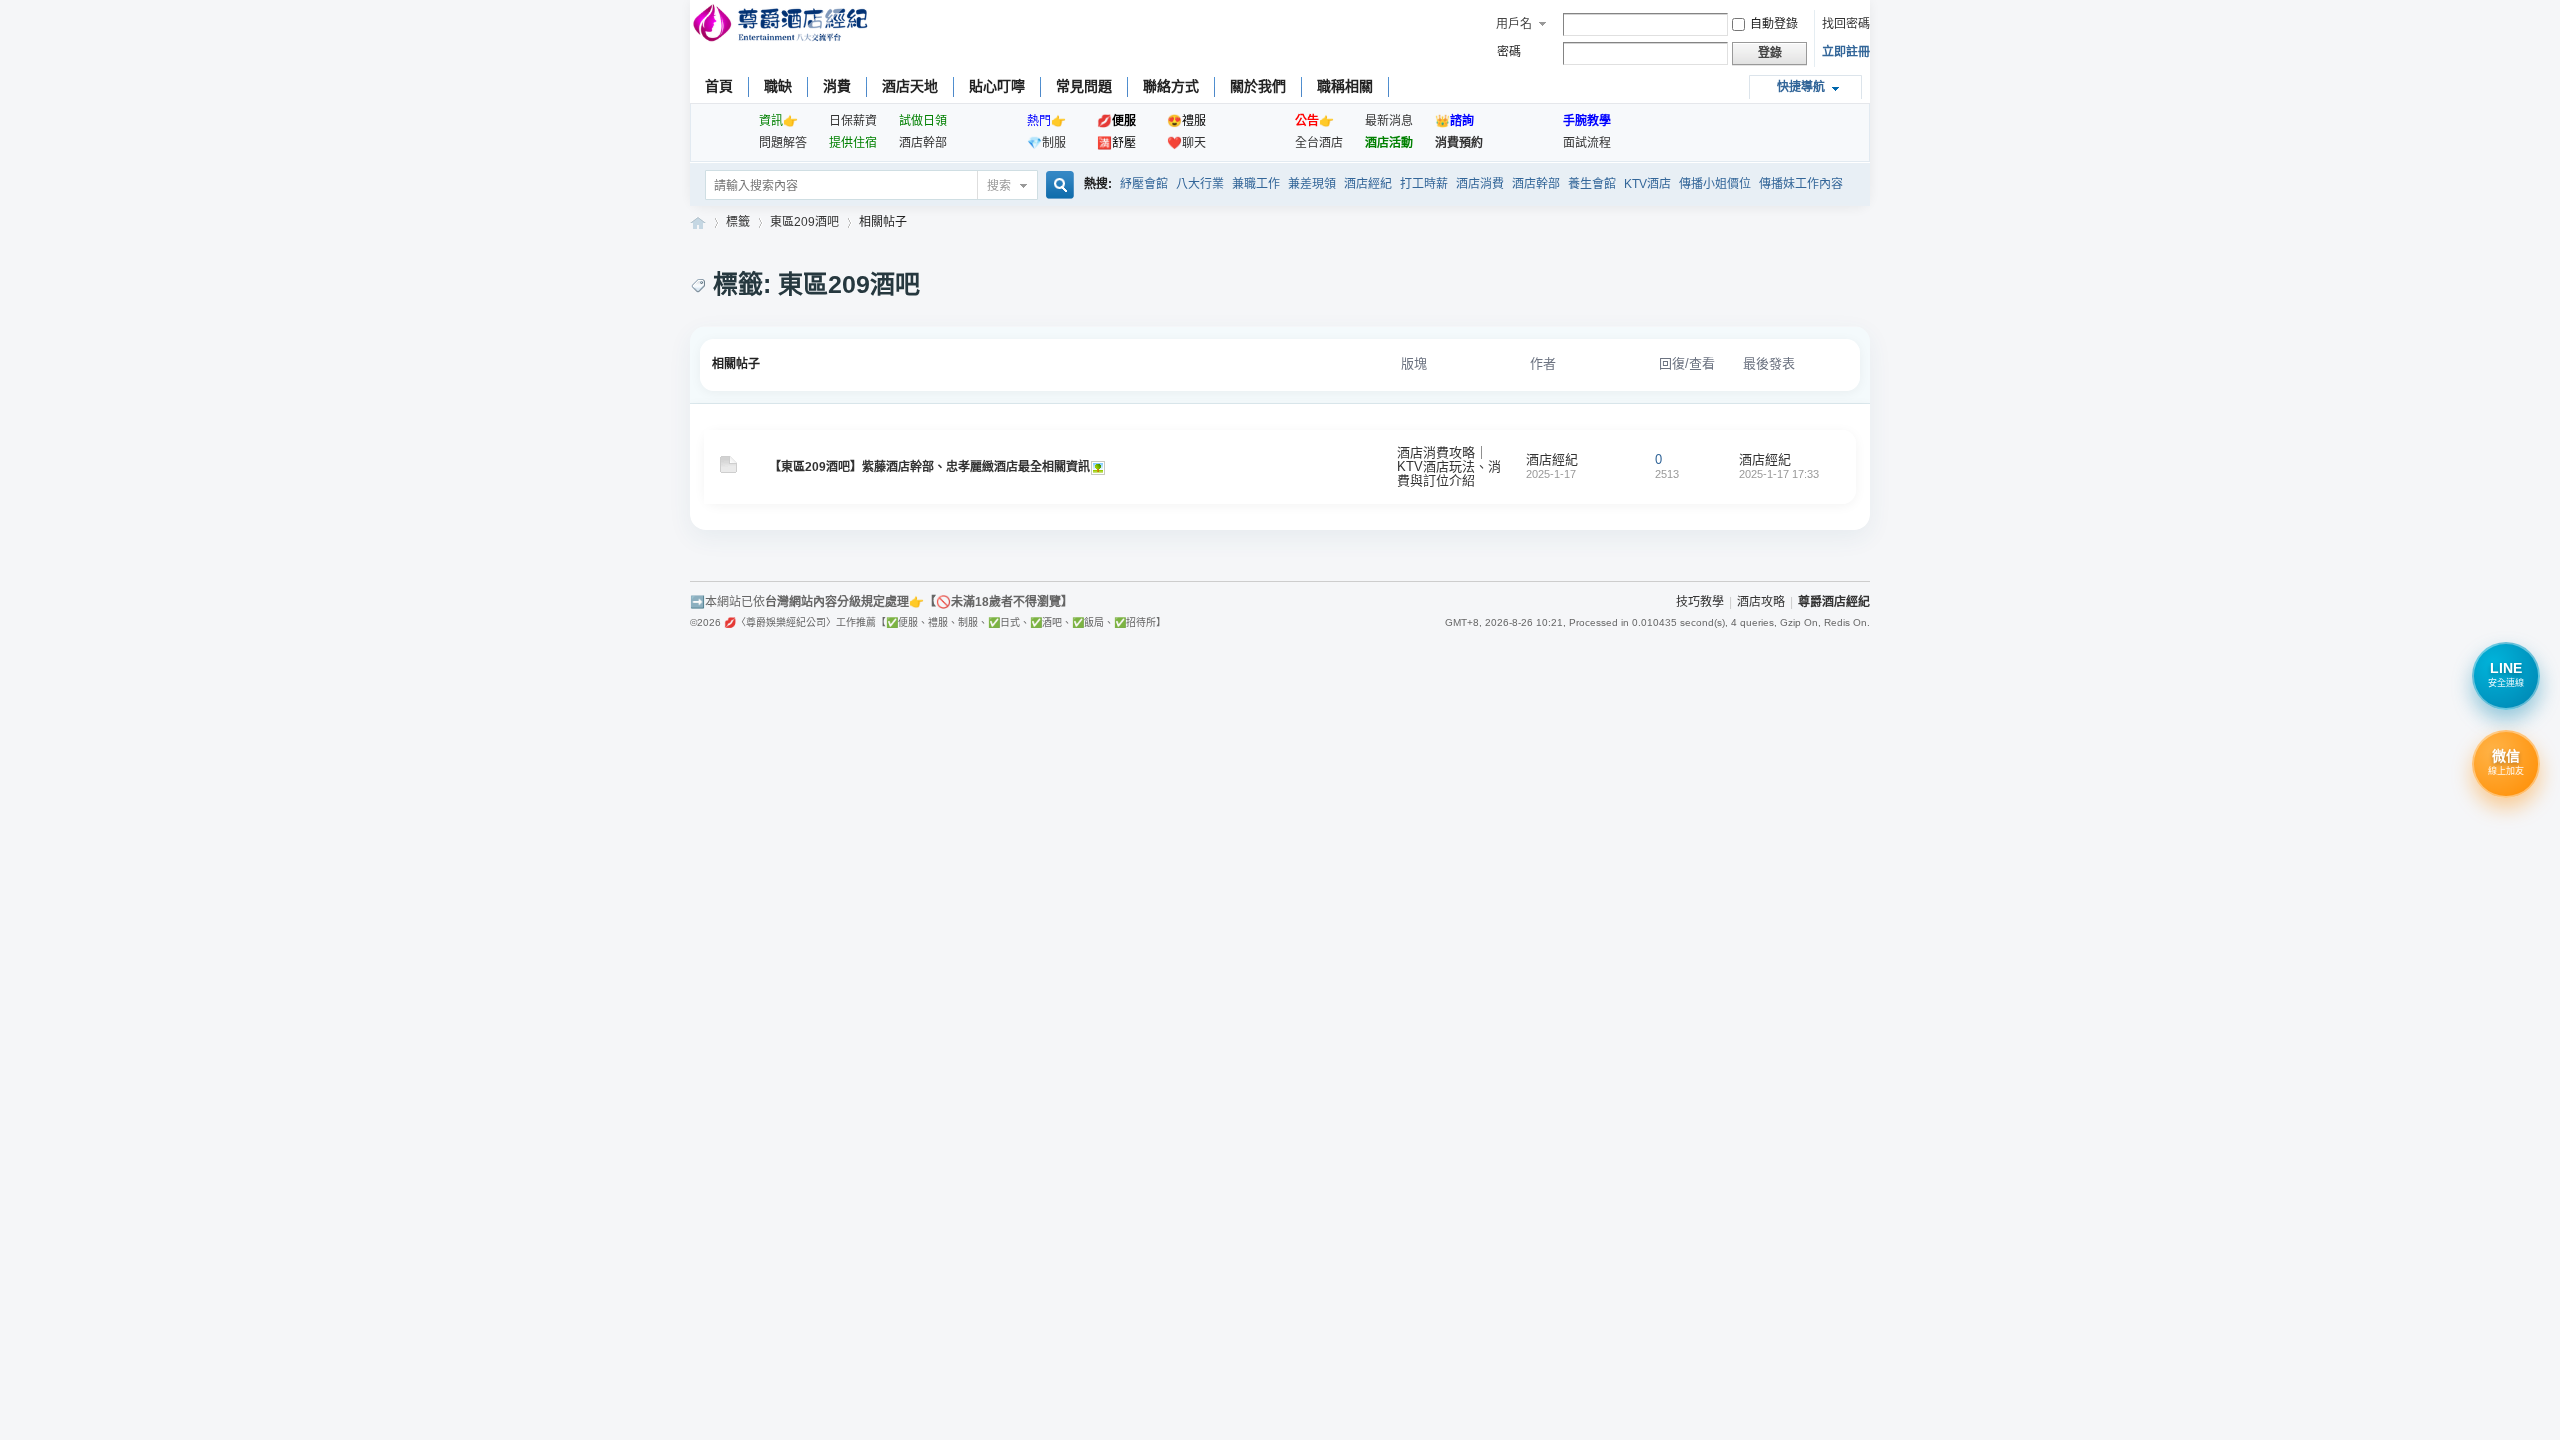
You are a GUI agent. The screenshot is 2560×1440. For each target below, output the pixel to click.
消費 (837, 86)
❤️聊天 (1186, 143)
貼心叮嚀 (997, 86)
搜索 (999, 186)
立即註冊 (1846, 52)
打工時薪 (1424, 184)
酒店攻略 (1761, 602)
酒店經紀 (1368, 184)
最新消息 (1389, 121)
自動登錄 (1774, 24)
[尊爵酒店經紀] (782, 25)
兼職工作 (1256, 184)
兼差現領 (1312, 184)
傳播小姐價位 (1715, 184)
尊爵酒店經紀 (698, 222)
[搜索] (1057, 186)
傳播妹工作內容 (1801, 184)
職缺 (778, 86)
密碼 (1509, 52)
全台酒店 (1319, 143)
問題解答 (783, 143)
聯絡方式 (1171, 86)
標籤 (738, 222)
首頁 (719, 86)
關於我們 (1258, 86)
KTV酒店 (1647, 184)
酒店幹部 (923, 143)
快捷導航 (1801, 87)
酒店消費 (1480, 184)
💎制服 (1046, 143)
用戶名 (1514, 24)
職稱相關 (1345, 86)
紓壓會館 (1144, 184)
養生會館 (1592, 184)
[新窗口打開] (728, 469)
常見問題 (1084, 86)
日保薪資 (853, 121)
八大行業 (1200, 184)
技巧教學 (1700, 602)
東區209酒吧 (804, 222)
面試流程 (1587, 143)
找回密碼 (1846, 24)
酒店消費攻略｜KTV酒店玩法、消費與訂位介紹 (1449, 466)
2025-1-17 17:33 (1779, 474)
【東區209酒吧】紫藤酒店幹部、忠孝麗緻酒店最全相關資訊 (929, 467)
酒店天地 (910, 86)
